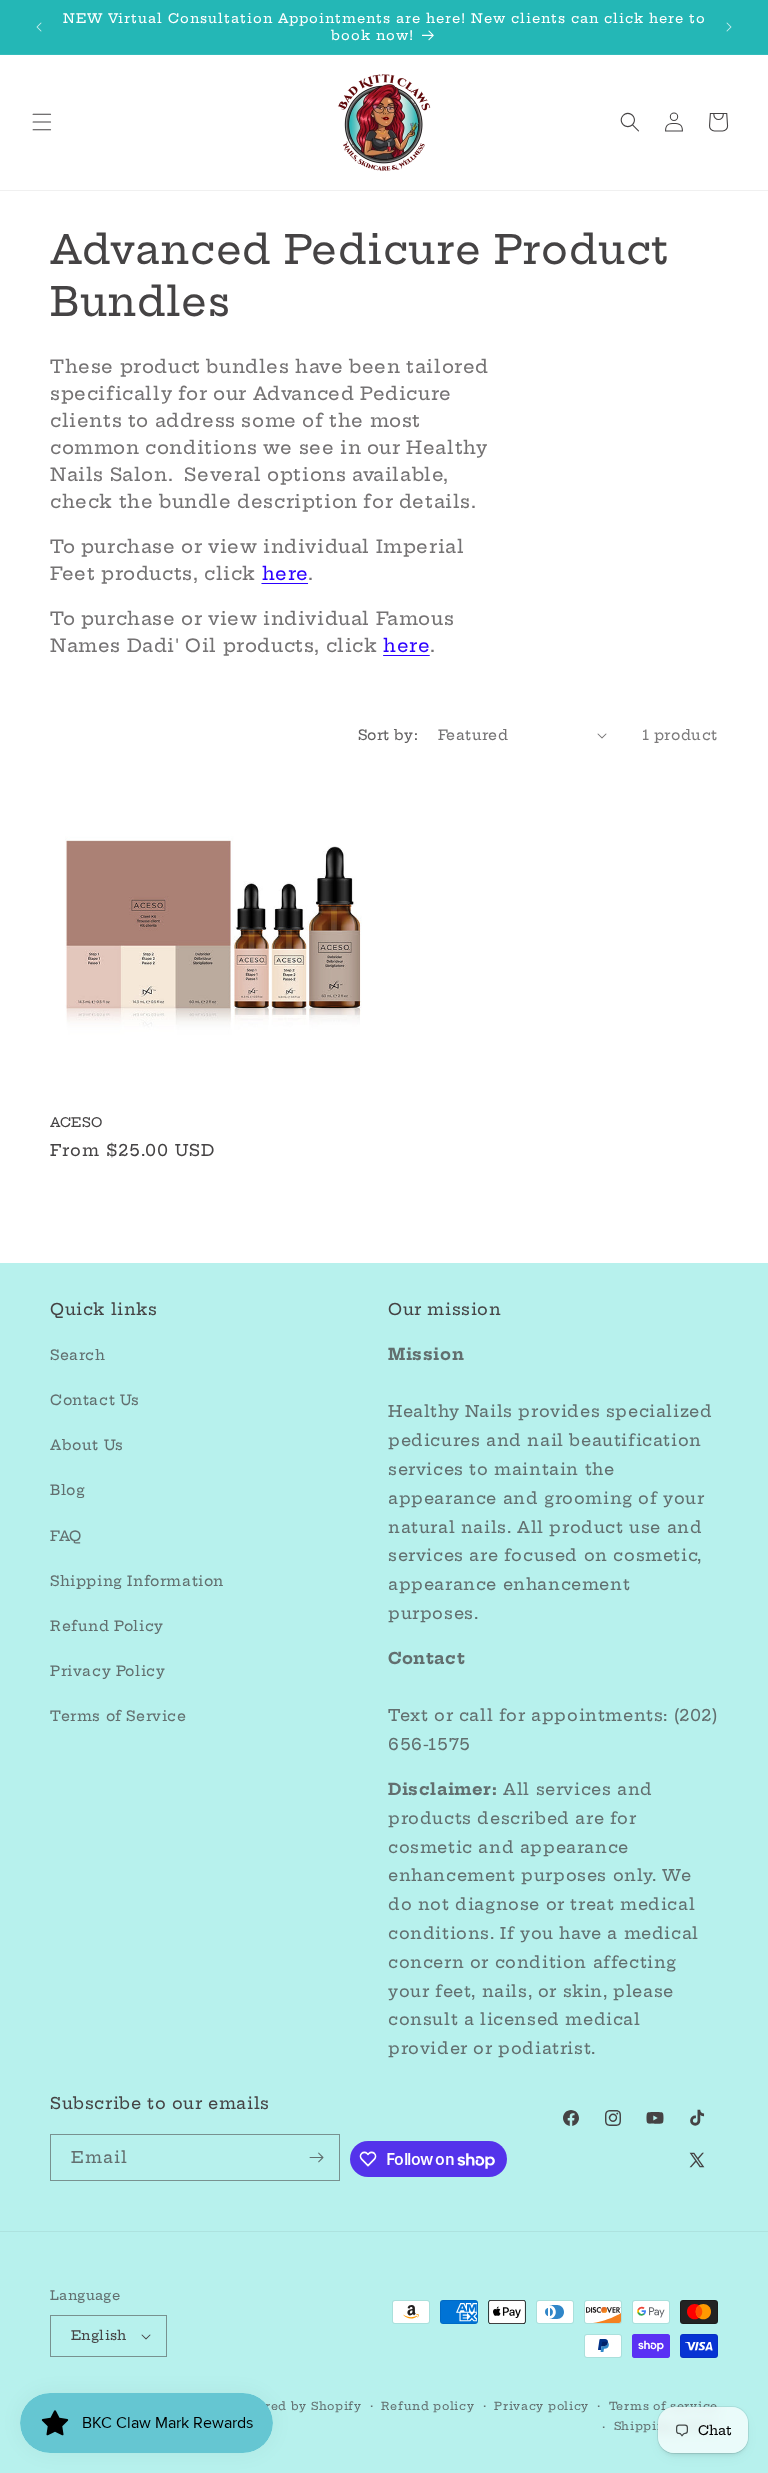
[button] (42, 122)
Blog (67, 1490)
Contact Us (95, 1400)
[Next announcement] (729, 27)
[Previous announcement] (39, 27)
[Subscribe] (317, 2157)
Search (78, 1355)
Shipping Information (137, 1581)
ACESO (76, 1122)
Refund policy (427, 2406)
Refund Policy (107, 1626)
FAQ (66, 1536)
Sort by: (388, 735)
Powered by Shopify (296, 2406)
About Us (87, 1445)
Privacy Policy (107, 1671)
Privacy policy (541, 2406)
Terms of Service (118, 1716)
